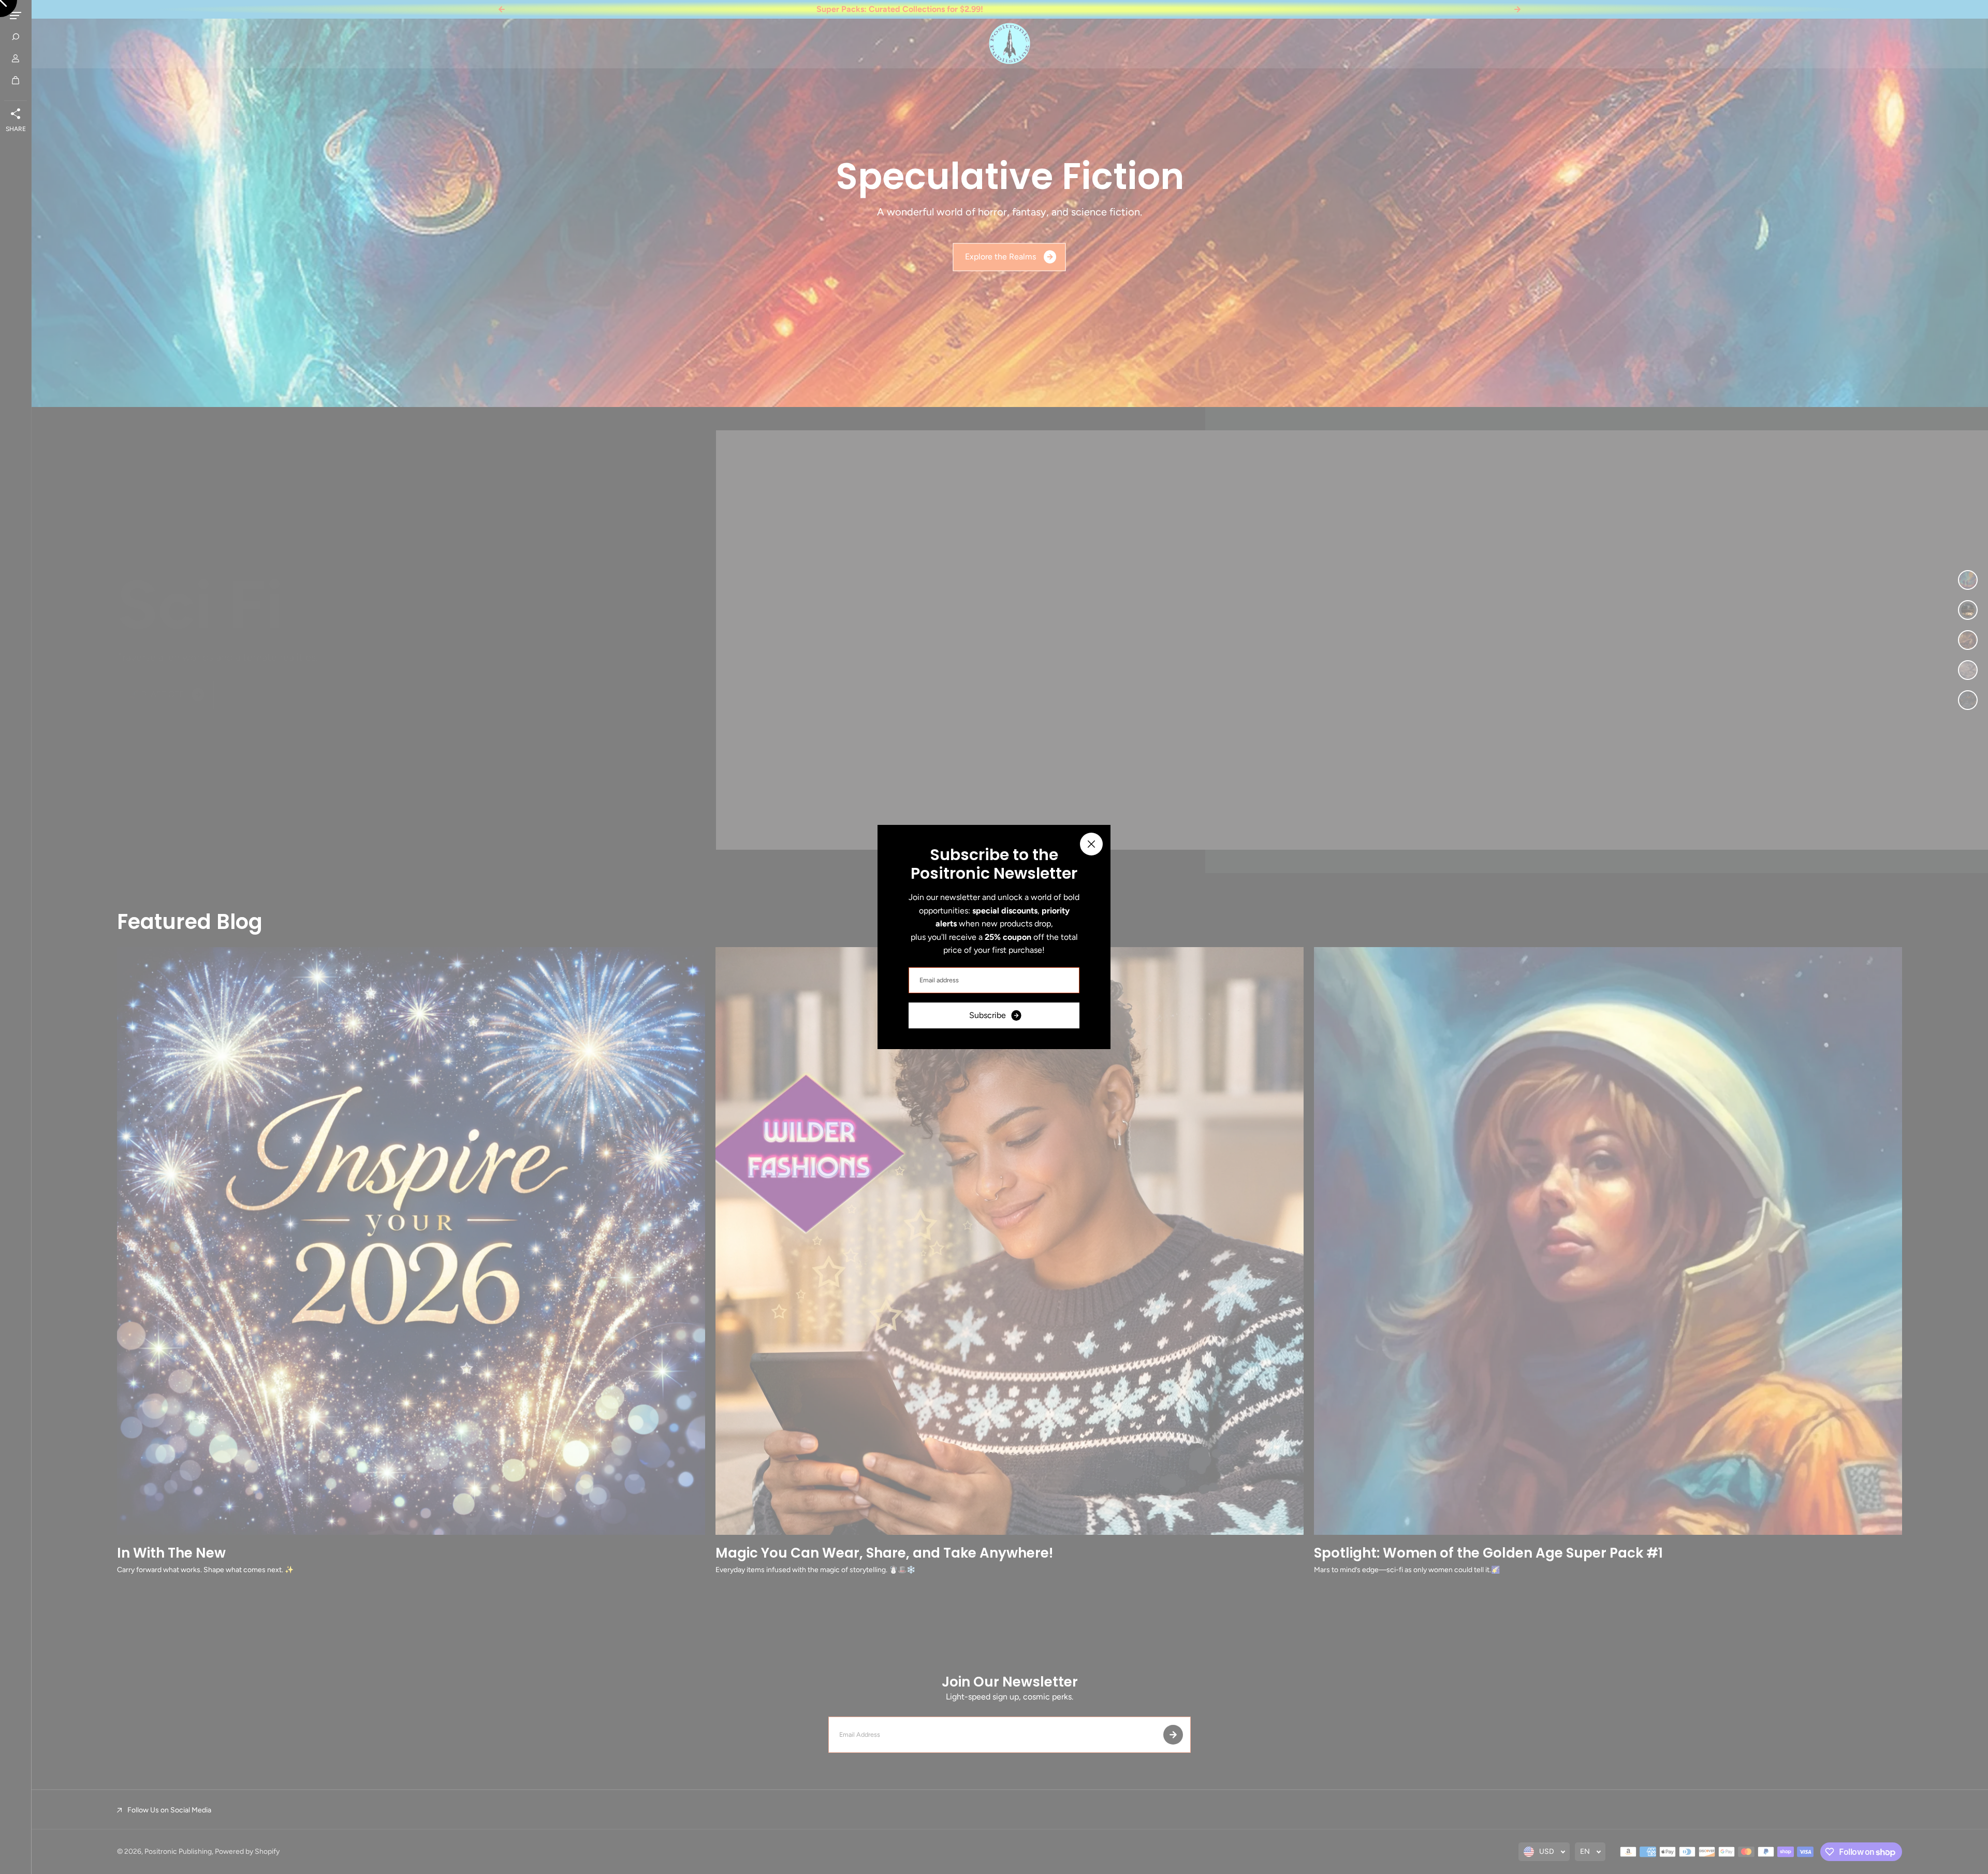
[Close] (1091, 844)
